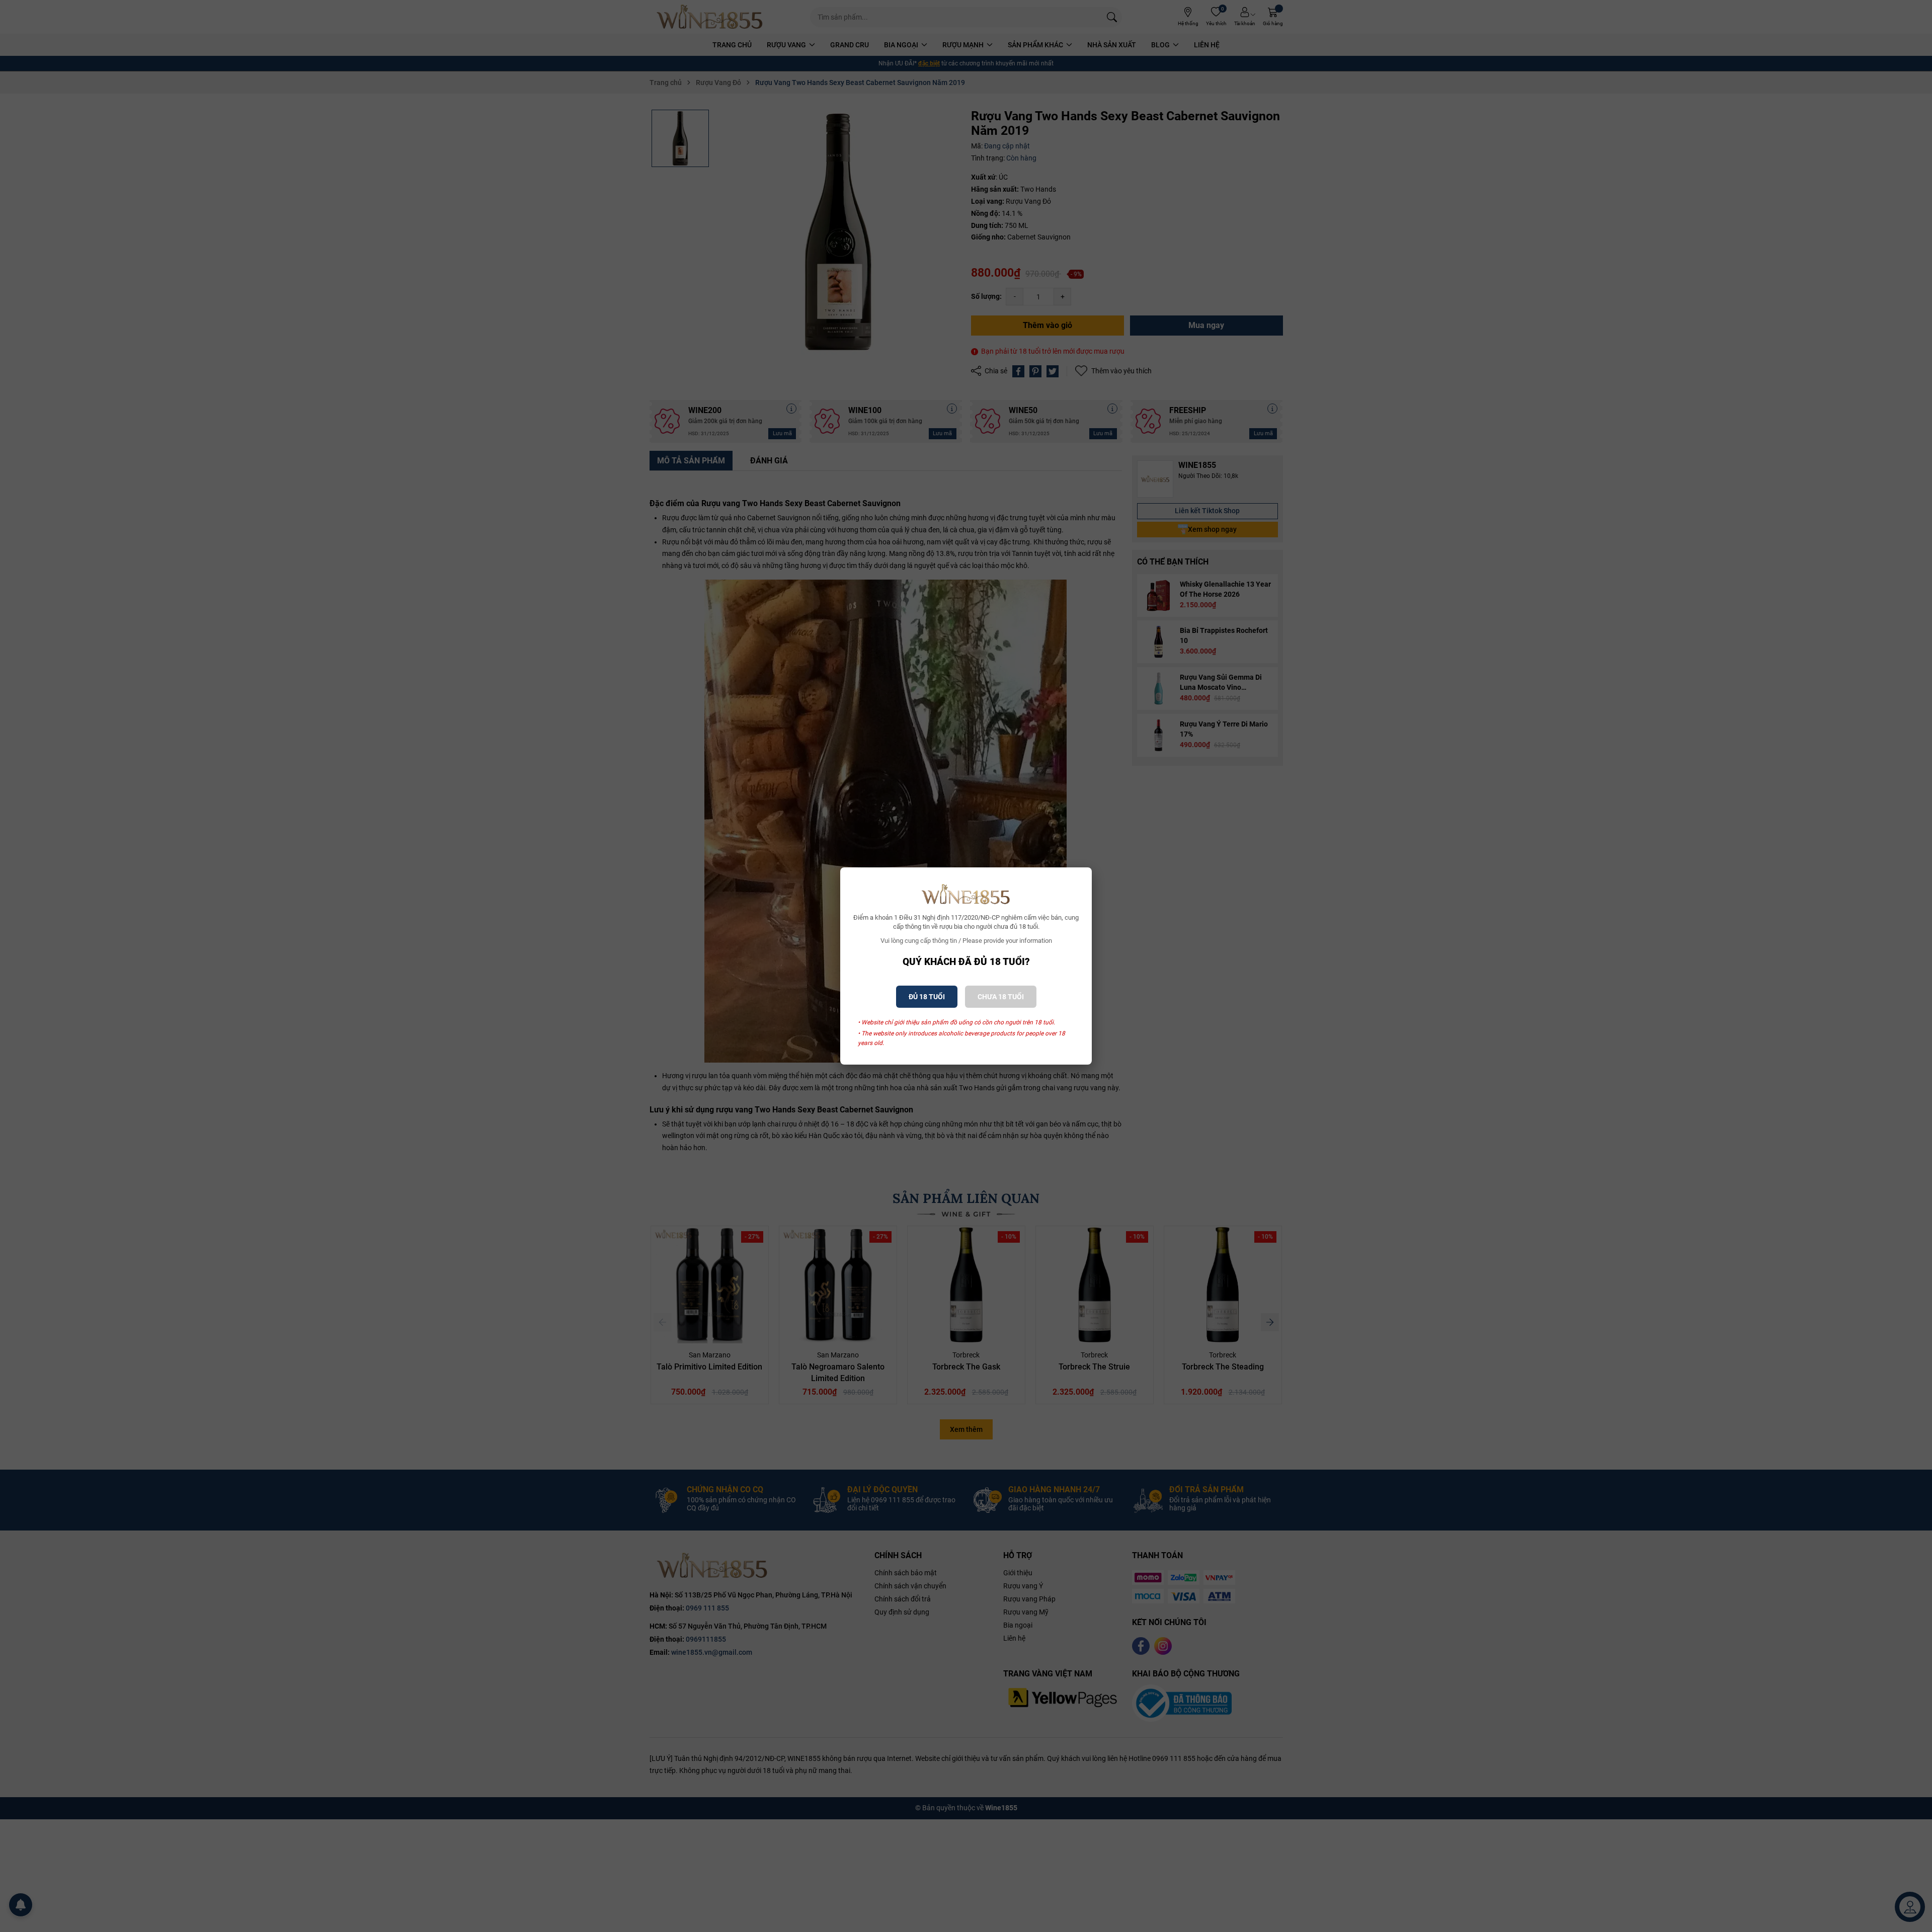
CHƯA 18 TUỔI (1001, 997)
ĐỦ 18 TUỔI (927, 997)
